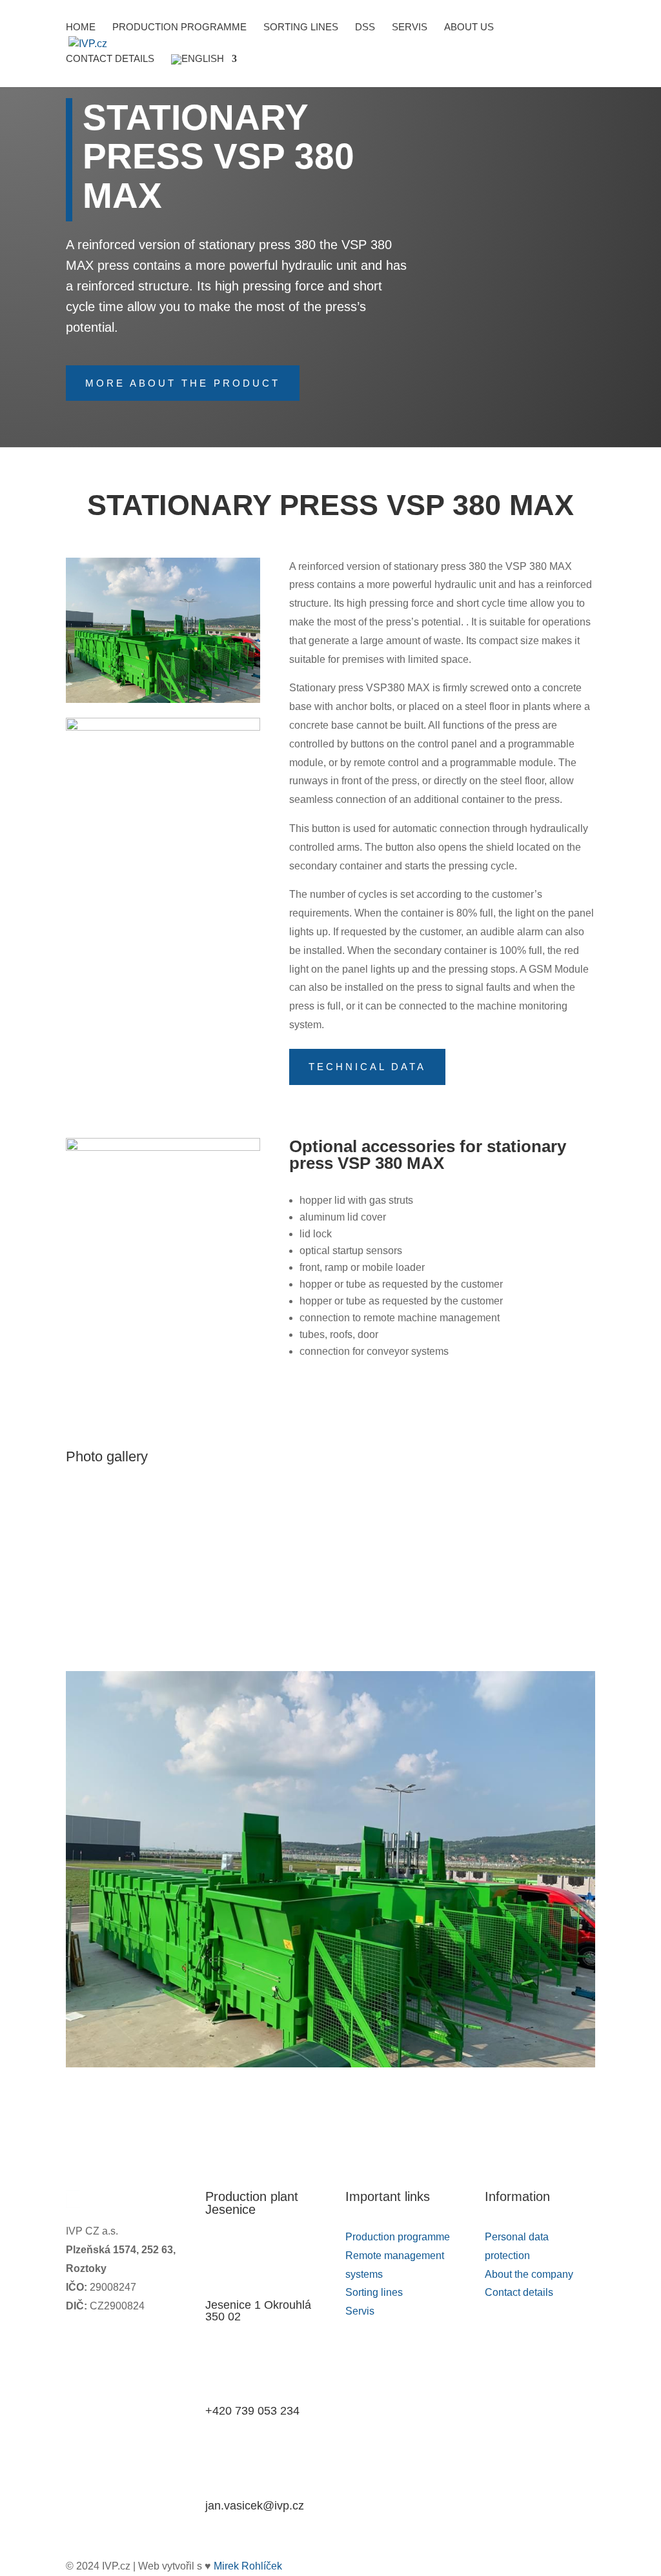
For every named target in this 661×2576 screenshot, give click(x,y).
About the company (529, 2274)
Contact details (110, 59)
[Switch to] (204, 71)
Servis (410, 27)
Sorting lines (301, 27)
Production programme (179, 27)
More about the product (183, 383)
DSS (365, 27)
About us (469, 27)
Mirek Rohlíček (248, 2566)
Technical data (367, 1067)
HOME (81, 27)
